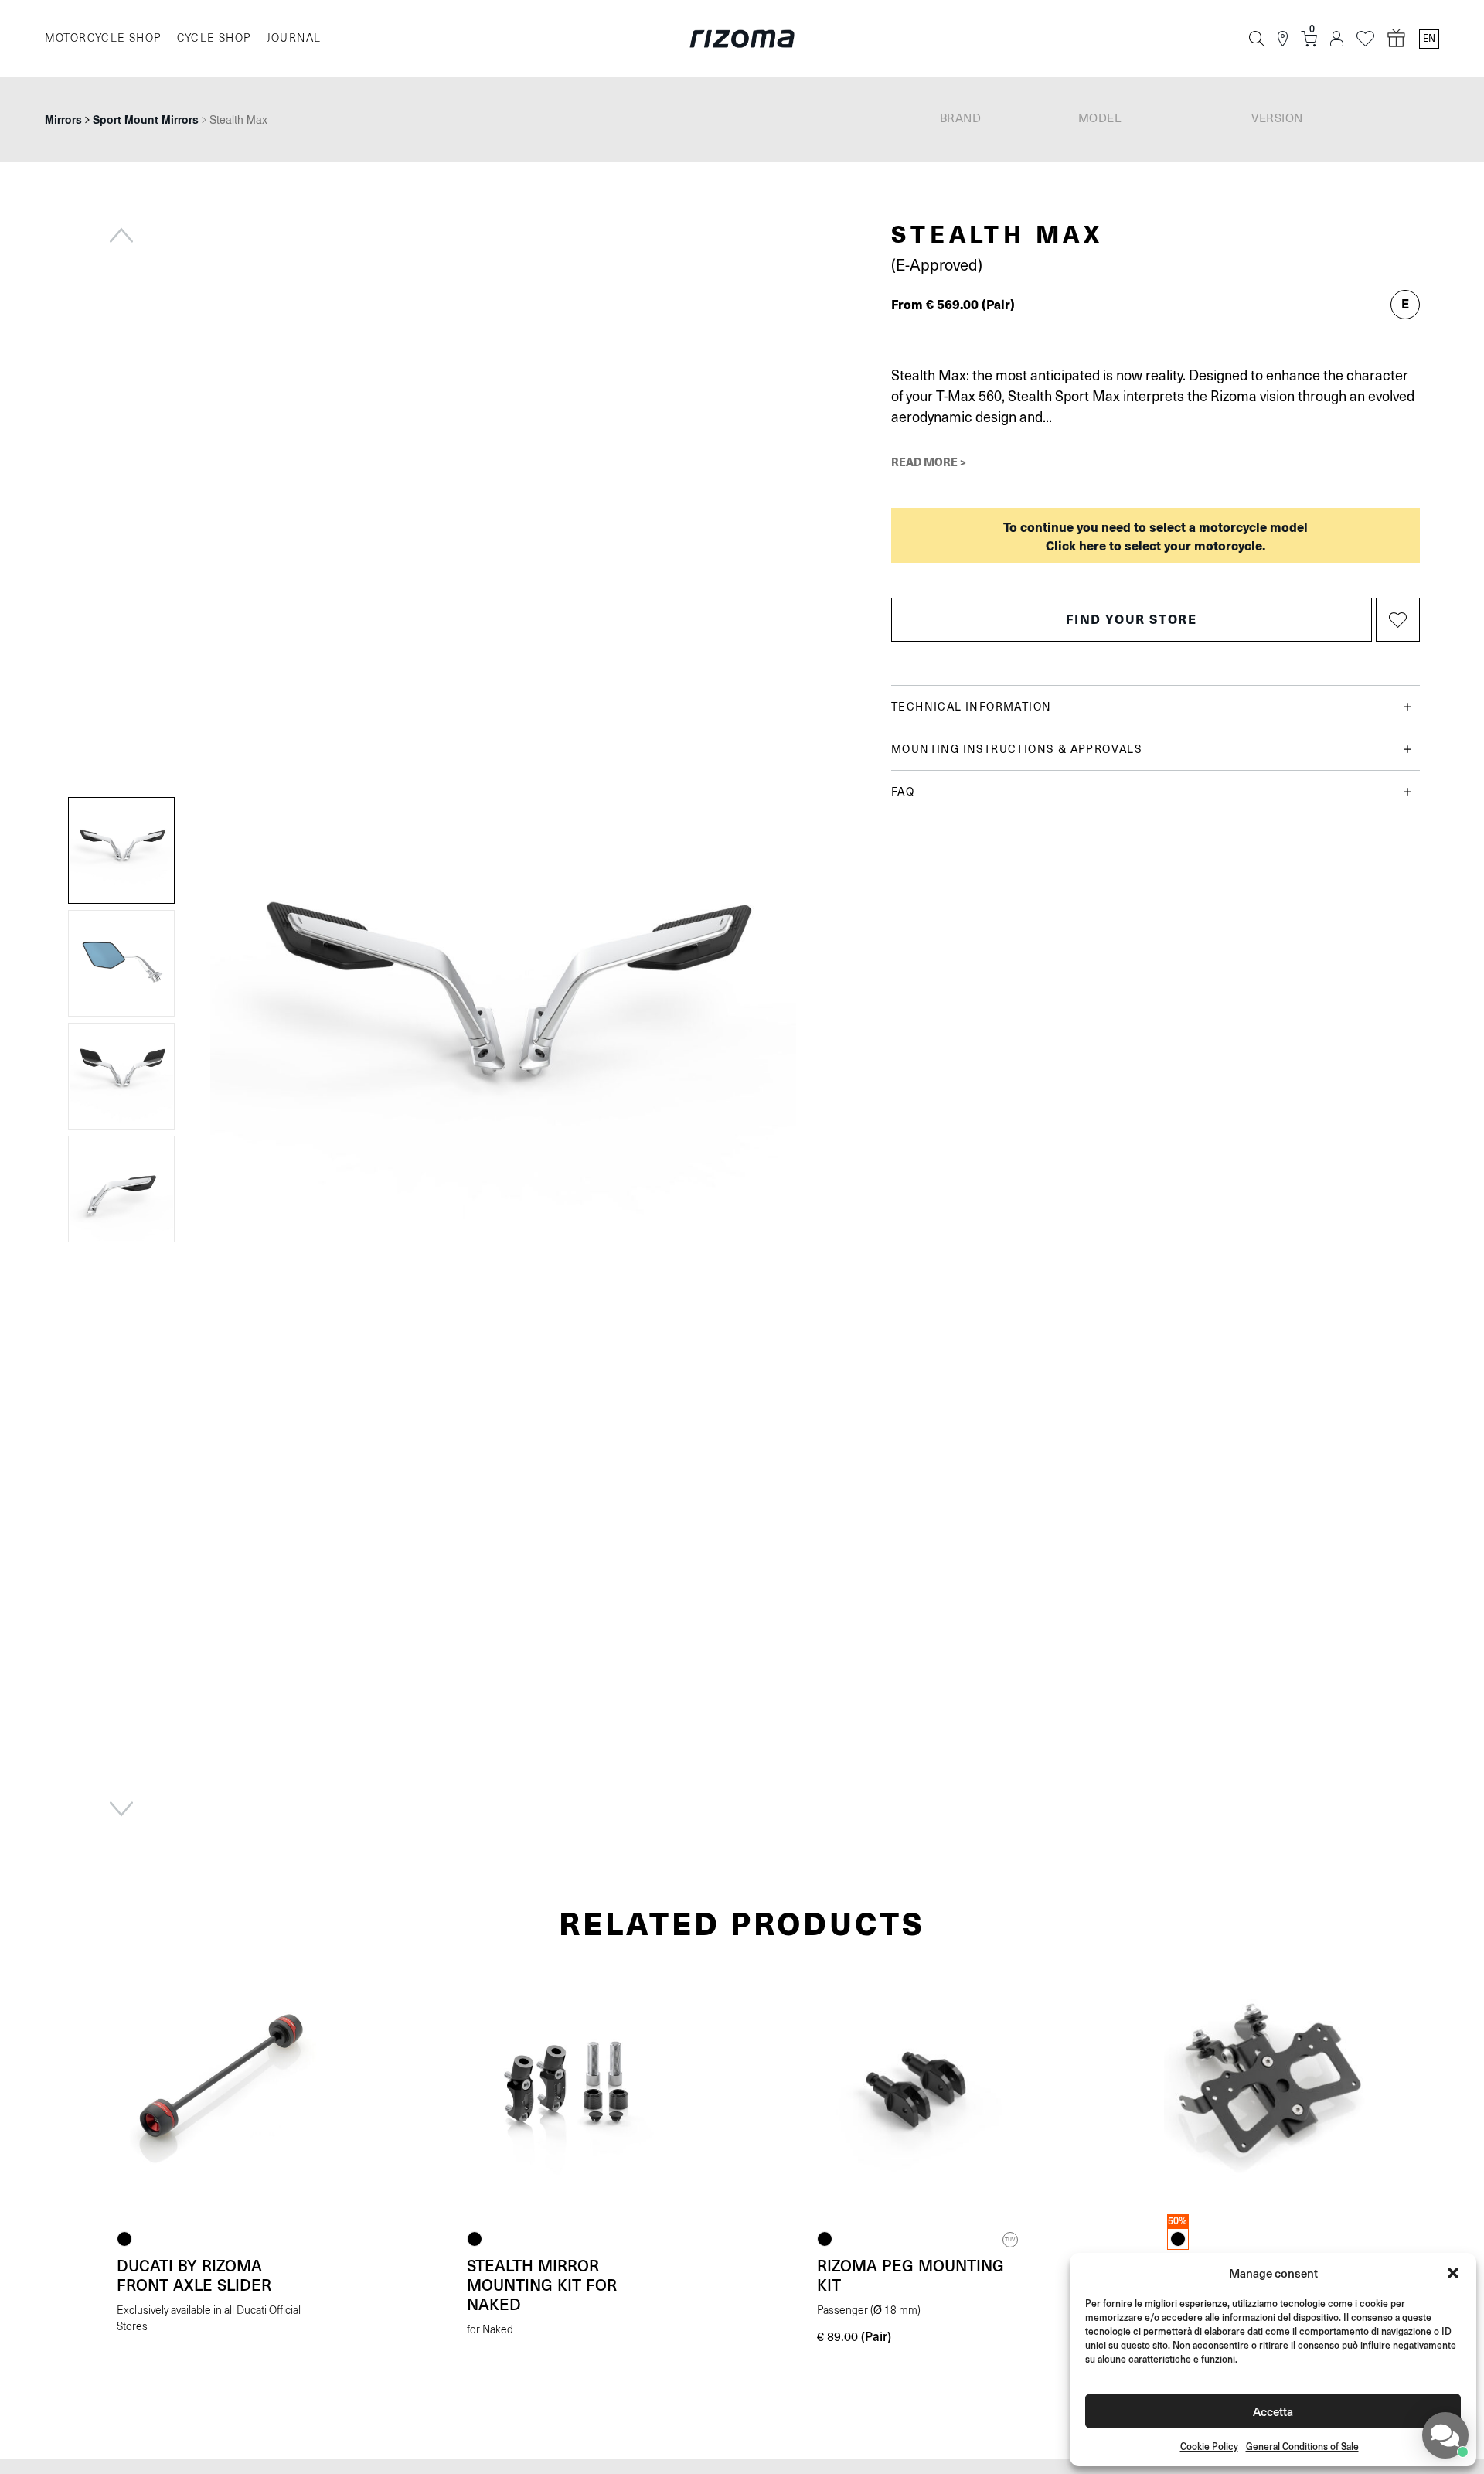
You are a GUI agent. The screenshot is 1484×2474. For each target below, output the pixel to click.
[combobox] (960, 119)
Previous (121, 235)
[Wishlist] (1365, 39)
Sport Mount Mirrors (146, 119)
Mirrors (63, 119)
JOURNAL (294, 38)
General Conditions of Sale (1302, 2447)
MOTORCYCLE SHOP (103, 38)
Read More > (929, 462)
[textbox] (960, 119)
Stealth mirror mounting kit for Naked (542, 2285)
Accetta (1273, 2411)
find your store (1131, 619)
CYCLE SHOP (214, 38)
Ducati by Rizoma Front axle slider (194, 2275)
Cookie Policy (1209, 2447)
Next (121, 1809)
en (1429, 39)
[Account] (1337, 39)
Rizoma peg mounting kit (910, 2275)
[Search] (1257, 39)
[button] (1453, 2273)
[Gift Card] (1397, 39)
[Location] (1283, 39)
